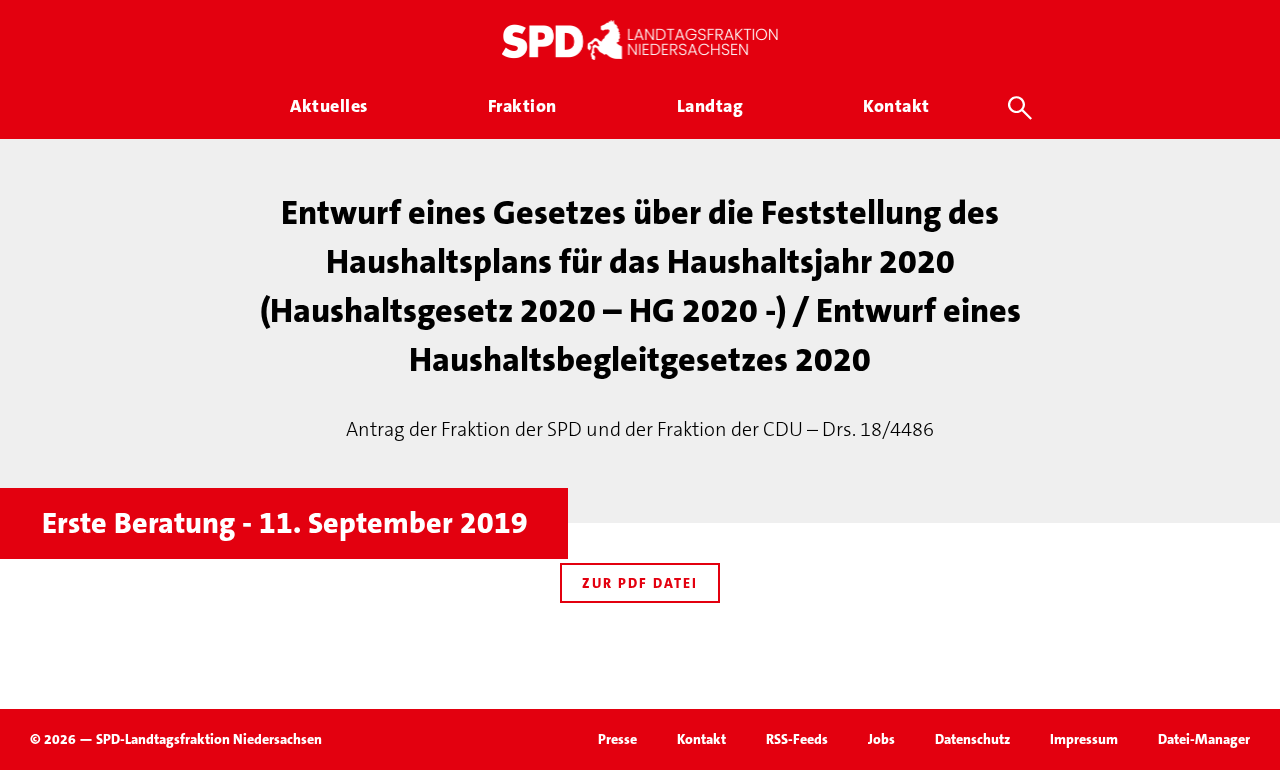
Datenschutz (972, 739)
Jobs (881, 739)
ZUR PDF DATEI (640, 583)
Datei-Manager (1204, 739)
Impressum (1084, 739)
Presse (617, 739)
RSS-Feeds (797, 739)
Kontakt (701, 739)
